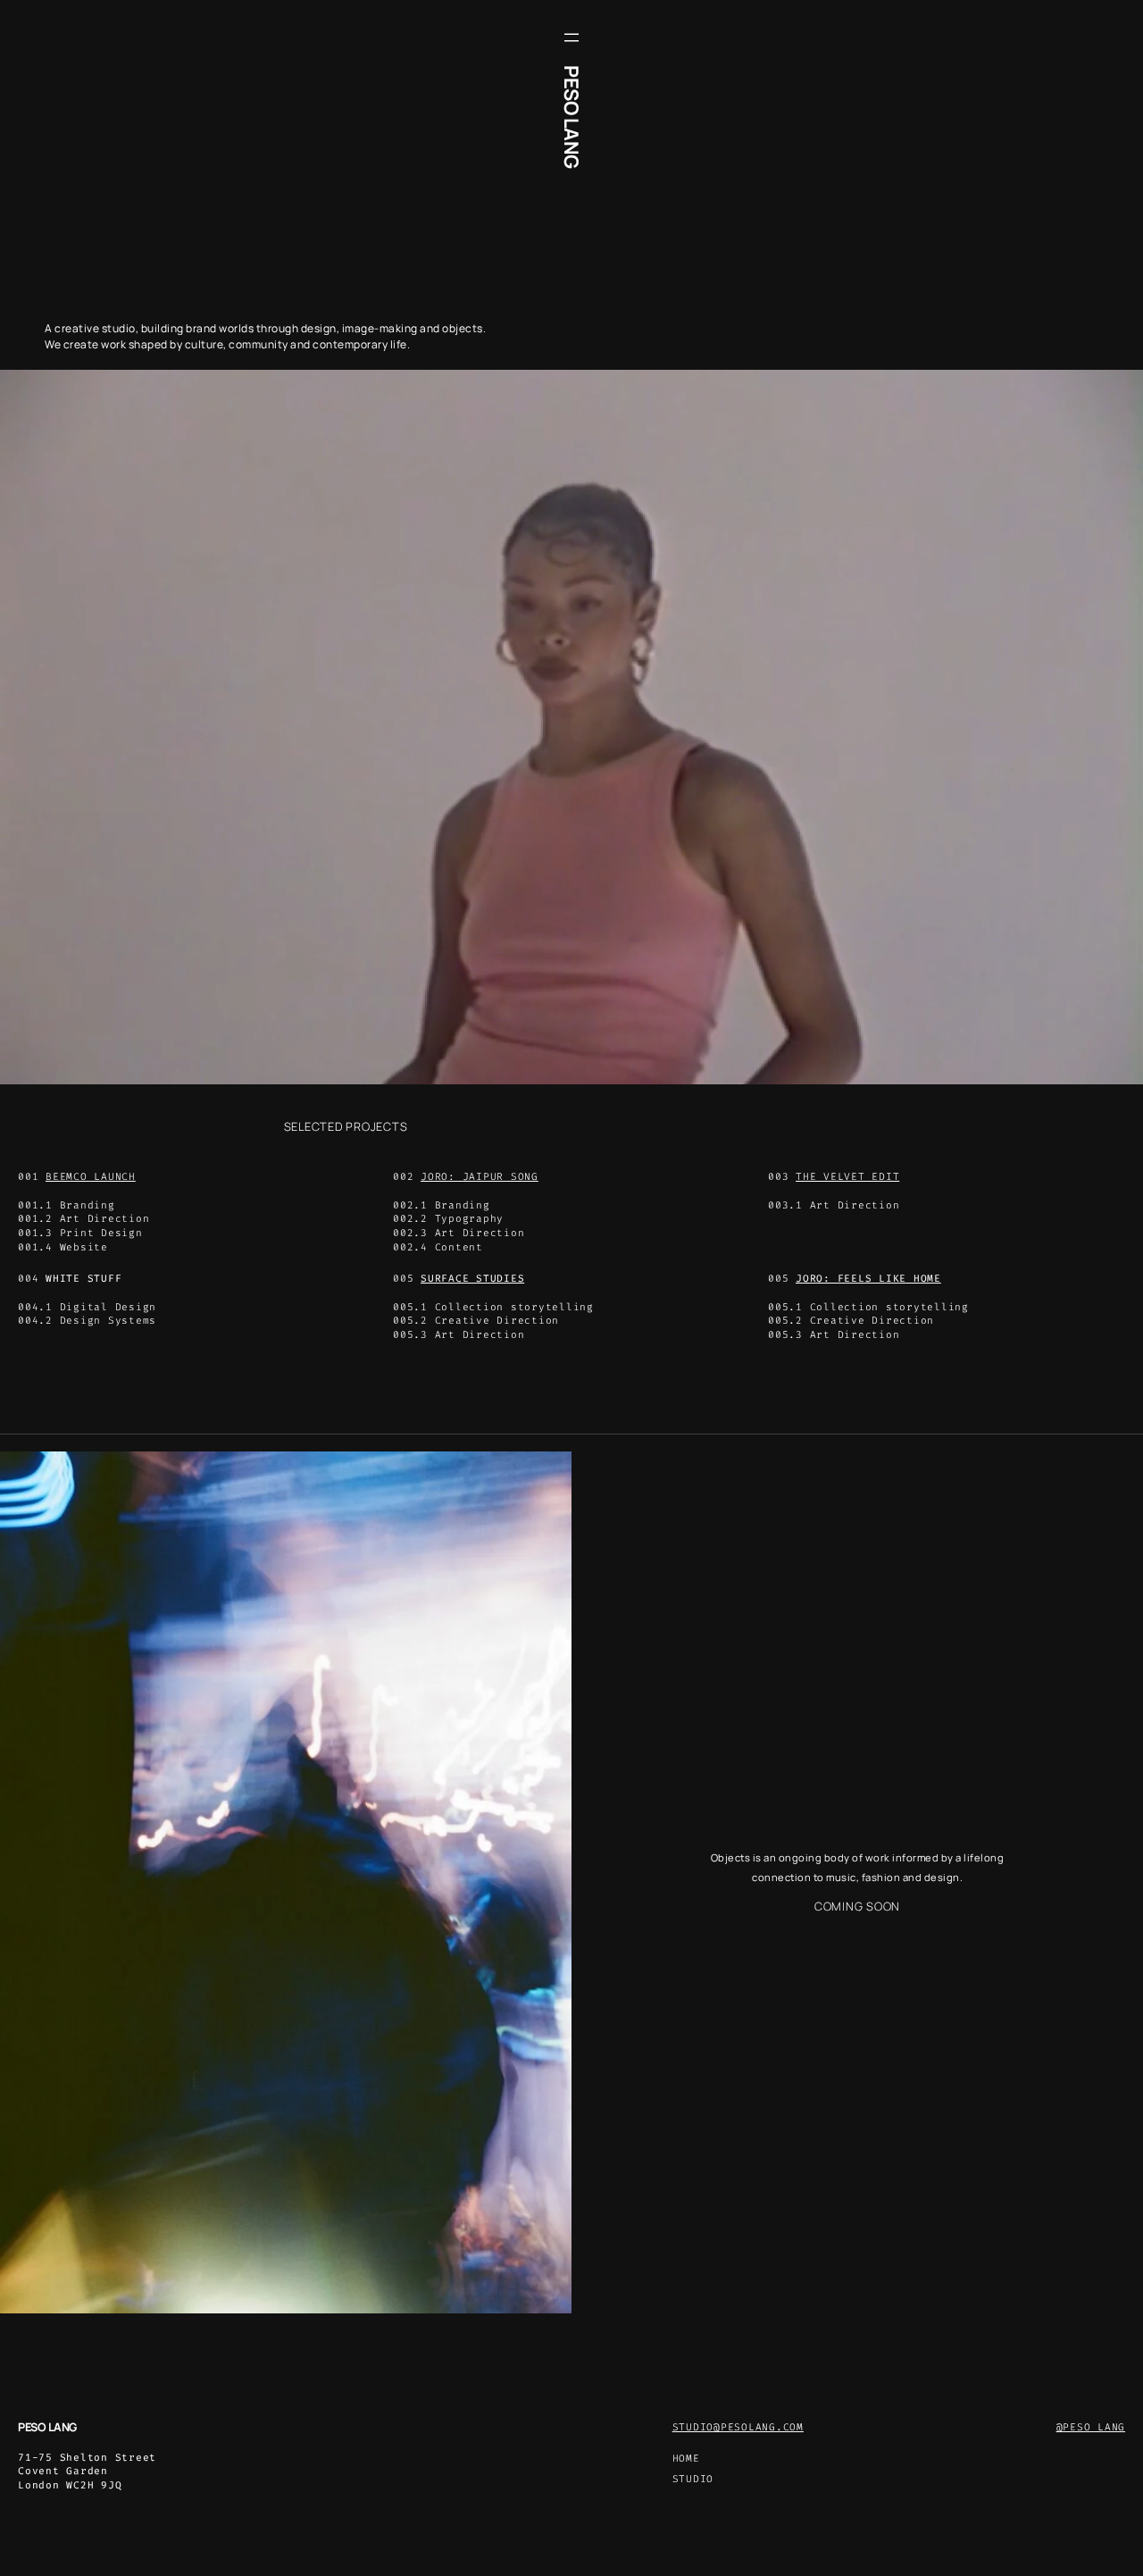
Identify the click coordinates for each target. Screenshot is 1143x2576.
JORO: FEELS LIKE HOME (868, 1279)
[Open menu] (571, 38)
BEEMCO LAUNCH (91, 1177)
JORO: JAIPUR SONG (480, 1177)
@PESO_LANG (1091, 2427)
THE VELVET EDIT (847, 1177)
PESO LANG (571, 117)
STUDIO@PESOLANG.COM (738, 2427)
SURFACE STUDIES (472, 1279)
